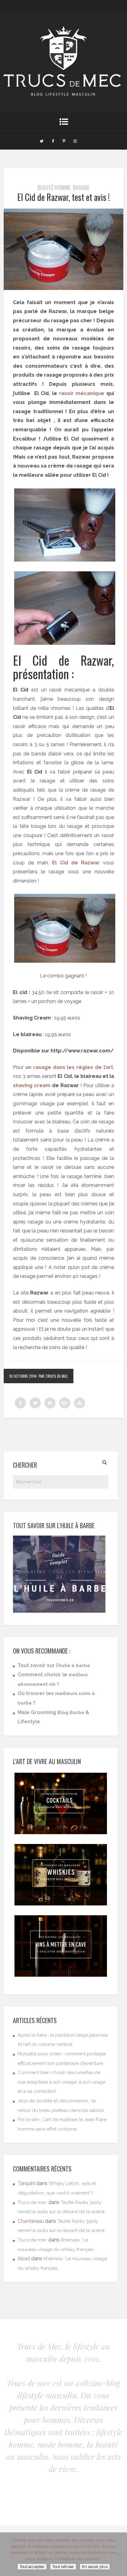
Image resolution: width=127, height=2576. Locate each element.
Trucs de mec (32, 2202)
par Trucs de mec (53, 1376)
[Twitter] (42, 140)
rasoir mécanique (82, 393)
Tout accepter (32, 2567)
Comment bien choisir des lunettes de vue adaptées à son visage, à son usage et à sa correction (61, 2082)
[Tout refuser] (119, 2554)
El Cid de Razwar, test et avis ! (63, 197)
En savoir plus (95, 2567)
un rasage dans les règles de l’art (69, 1067)
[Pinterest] (64, 140)
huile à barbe (74, 1666)
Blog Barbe (71, 1713)
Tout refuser (63, 2567)
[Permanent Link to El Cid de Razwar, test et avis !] (63, 288)
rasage (81, 187)
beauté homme (54, 187)
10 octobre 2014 (23, 1376)
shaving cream (32, 1085)
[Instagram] (75, 140)
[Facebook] (53, 140)
